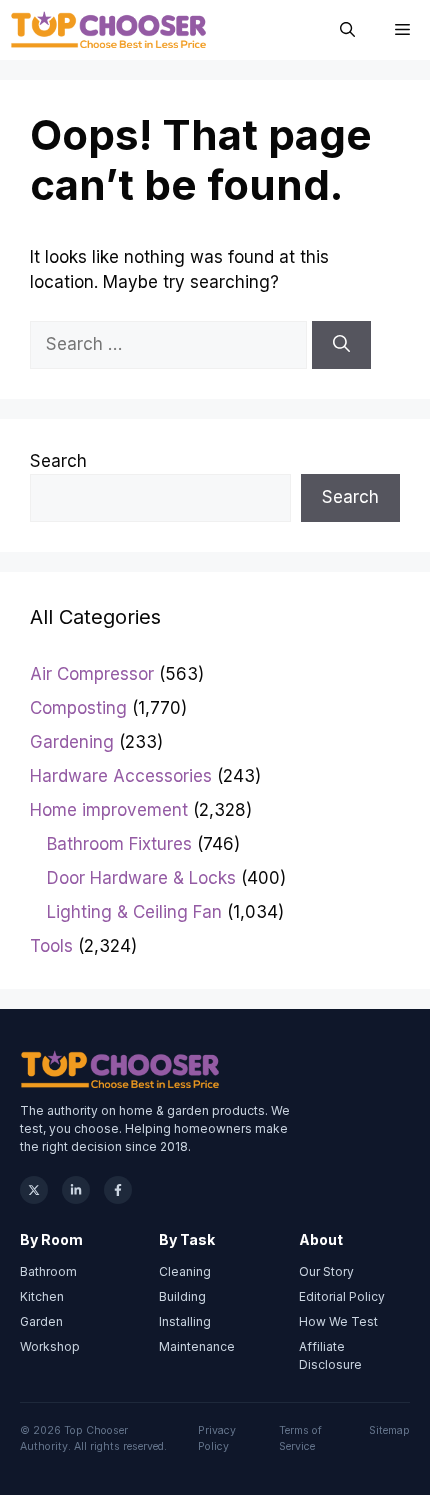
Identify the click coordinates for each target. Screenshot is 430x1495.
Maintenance (197, 1346)
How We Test (338, 1321)
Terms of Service (300, 1438)
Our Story (326, 1271)
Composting (78, 708)
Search (58, 461)
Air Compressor (92, 674)
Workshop (50, 1346)
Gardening (72, 742)
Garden (41, 1321)
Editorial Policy (342, 1296)
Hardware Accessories (121, 776)
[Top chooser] (108, 30)
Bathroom (48, 1271)
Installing (185, 1321)
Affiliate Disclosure (330, 1355)
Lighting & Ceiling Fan (134, 912)
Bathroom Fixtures (119, 844)
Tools (51, 946)
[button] (347, 30)
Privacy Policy (217, 1438)
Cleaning (185, 1271)
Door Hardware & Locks (141, 878)
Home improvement (109, 810)
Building (182, 1296)
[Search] (341, 345)
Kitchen (42, 1296)
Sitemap (389, 1430)
